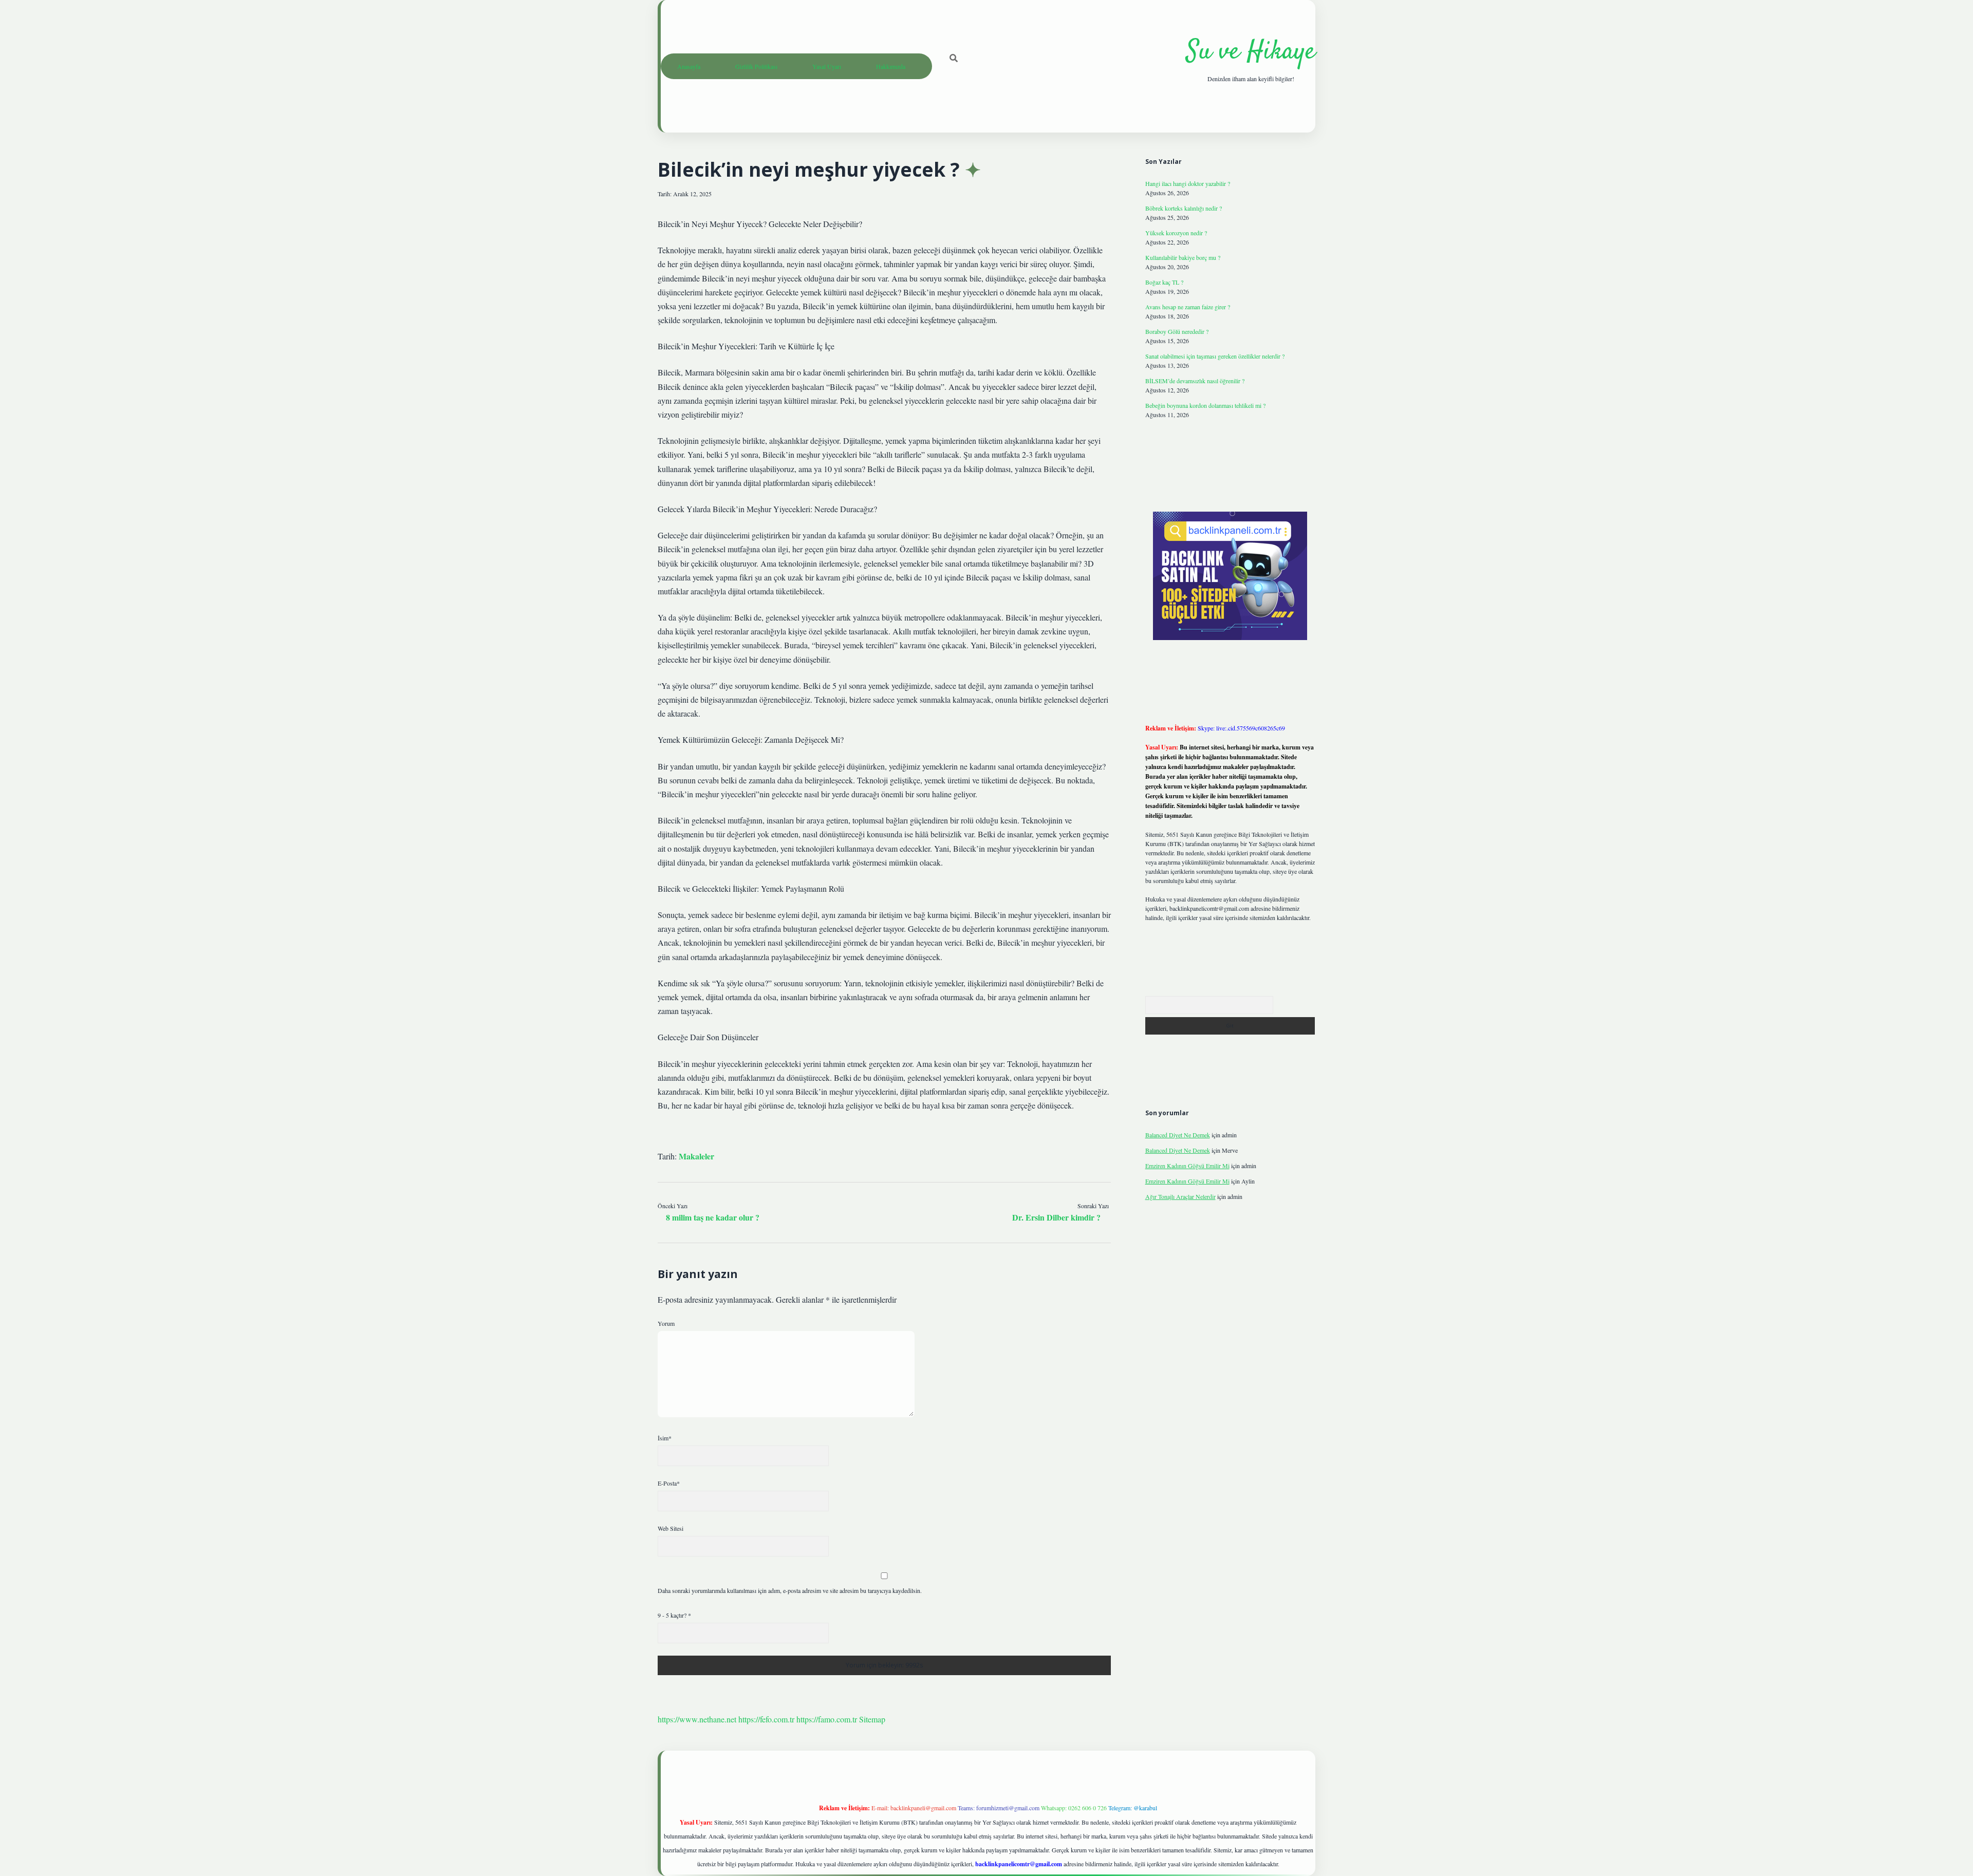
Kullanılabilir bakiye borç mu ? (1183, 257)
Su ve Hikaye (1251, 52)
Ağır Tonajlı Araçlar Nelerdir (1180, 1196)
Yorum (666, 1323)
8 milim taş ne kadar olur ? (713, 1217)
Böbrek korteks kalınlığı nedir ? (1184, 208)
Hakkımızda (891, 66)
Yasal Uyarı (827, 66)
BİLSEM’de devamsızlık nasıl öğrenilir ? (1195, 381)
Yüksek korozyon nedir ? (1176, 233)
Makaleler (696, 1156)
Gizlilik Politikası (756, 66)
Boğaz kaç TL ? (1164, 282)
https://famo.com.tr (827, 1719)
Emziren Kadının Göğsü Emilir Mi (1187, 1166)
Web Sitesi (671, 1528)
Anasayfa (689, 66)
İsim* (665, 1438)
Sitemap (872, 1719)
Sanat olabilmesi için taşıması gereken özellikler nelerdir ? (1215, 356)
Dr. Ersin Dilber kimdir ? (1056, 1217)
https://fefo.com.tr (766, 1719)
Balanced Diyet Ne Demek (1178, 1135)
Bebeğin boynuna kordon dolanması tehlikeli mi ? (1205, 405)
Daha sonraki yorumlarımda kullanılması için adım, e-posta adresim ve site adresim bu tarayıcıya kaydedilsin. (790, 1590)
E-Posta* (669, 1483)
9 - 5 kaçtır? (674, 1615)
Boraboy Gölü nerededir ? (1177, 331)
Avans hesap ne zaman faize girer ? (1188, 307)
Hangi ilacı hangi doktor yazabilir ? (1188, 183)
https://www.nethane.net (697, 1719)
